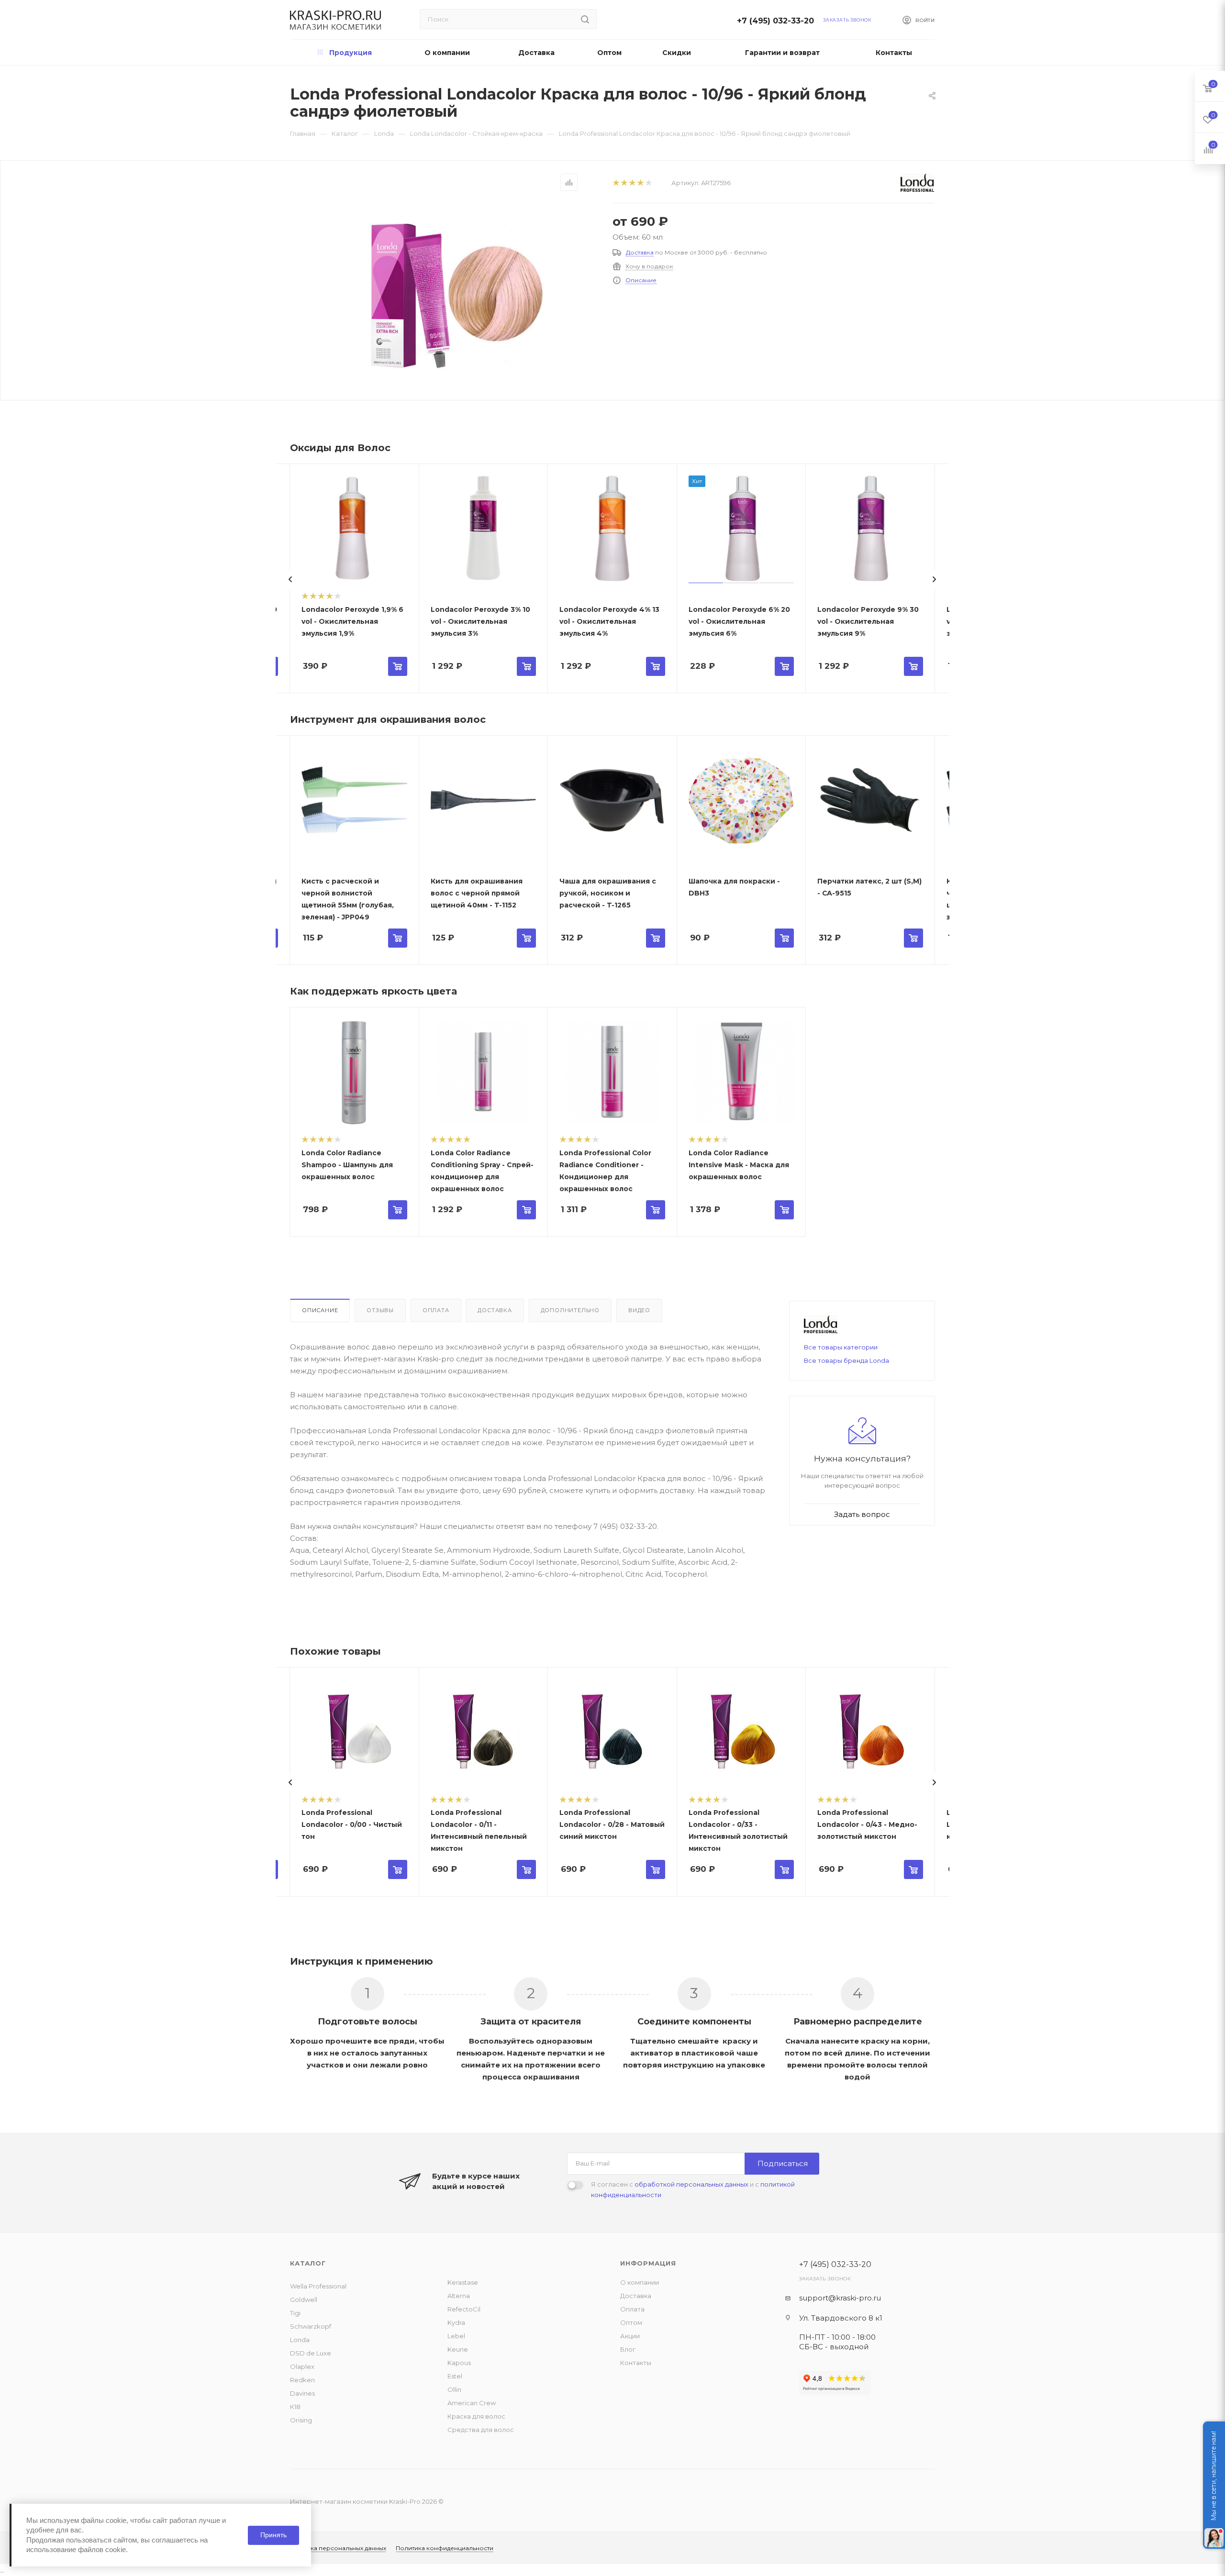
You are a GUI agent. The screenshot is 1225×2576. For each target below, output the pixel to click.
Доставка (640, 252)
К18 (295, 2407)
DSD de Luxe (311, 2353)
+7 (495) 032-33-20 (778, 21)
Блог (628, 2349)
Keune (458, 2349)
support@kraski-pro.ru (840, 2298)
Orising (301, 2420)
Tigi (295, 2313)
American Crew (472, 2403)
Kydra (456, 2322)
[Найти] (585, 19)
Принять (273, 2535)
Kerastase (463, 2282)
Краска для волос (476, 2416)
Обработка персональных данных (334, 2548)
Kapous (459, 2363)
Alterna (459, 2296)
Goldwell (304, 2300)
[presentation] (290, 579)
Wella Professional (318, 2286)
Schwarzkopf (311, 2326)
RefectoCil (464, 2309)
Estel (455, 2376)
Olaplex (302, 2366)
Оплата (436, 1310)
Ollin (454, 2389)
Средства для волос (481, 2430)
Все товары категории (841, 1347)
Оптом (631, 2322)
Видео (639, 1310)
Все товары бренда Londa (846, 1360)
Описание (641, 280)
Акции (630, 2336)
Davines (302, 2393)
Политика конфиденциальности (445, 2548)
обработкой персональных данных (691, 2184)
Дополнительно (570, 1310)
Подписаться (783, 2163)
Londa (300, 2340)
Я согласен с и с (693, 2189)
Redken (302, 2380)
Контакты (636, 2363)
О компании (640, 2282)
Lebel (456, 2336)
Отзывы (380, 1310)
